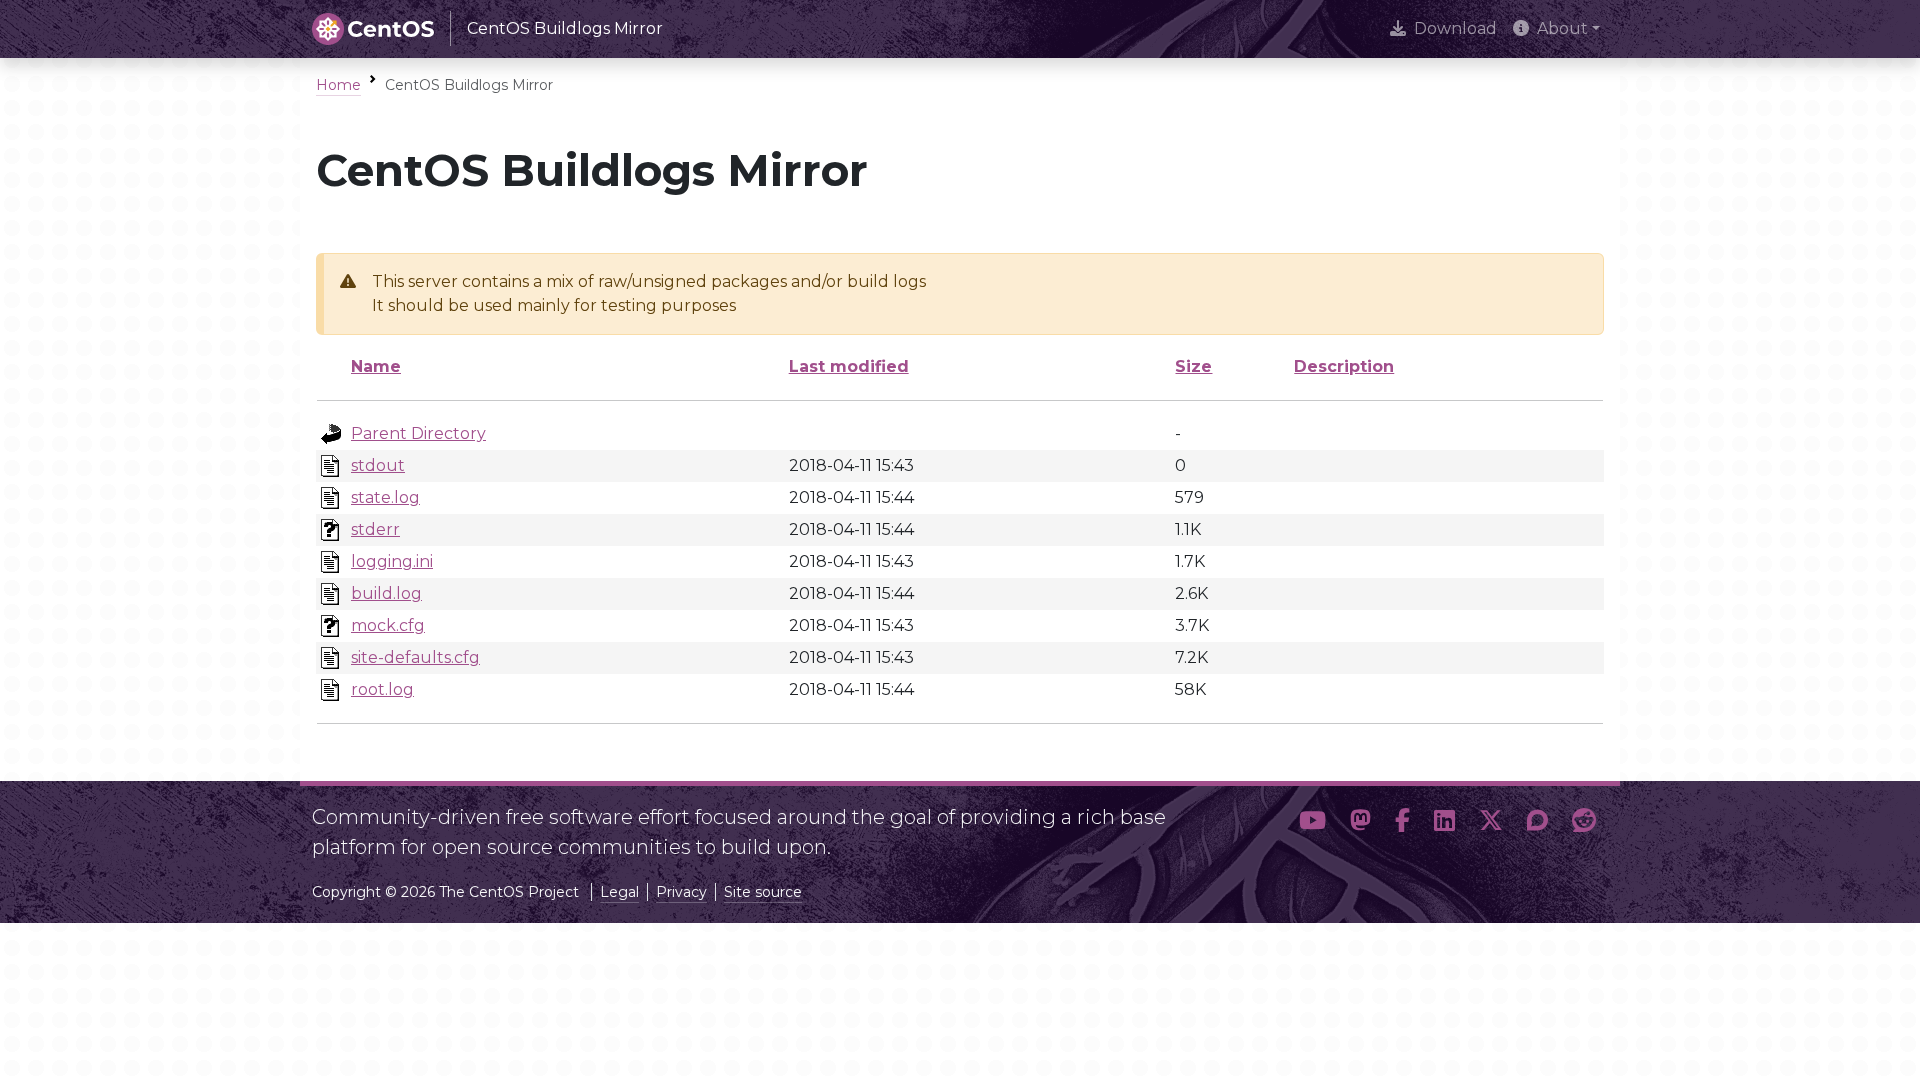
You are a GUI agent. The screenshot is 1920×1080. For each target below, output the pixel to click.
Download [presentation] (1455, 28)
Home (338, 85)
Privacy (681, 892)
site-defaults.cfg (415, 657)
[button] (1312, 824)
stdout (378, 465)
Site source (763, 892)
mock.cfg (388, 625)
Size (1193, 366)
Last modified (849, 366)
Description (1344, 366)
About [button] (1562, 28)
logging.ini (392, 561)
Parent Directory (418, 433)
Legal (619, 892)
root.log (382, 689)
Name (376, 366)
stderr (375, 529)
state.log (385, 497)
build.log (386, 593)
